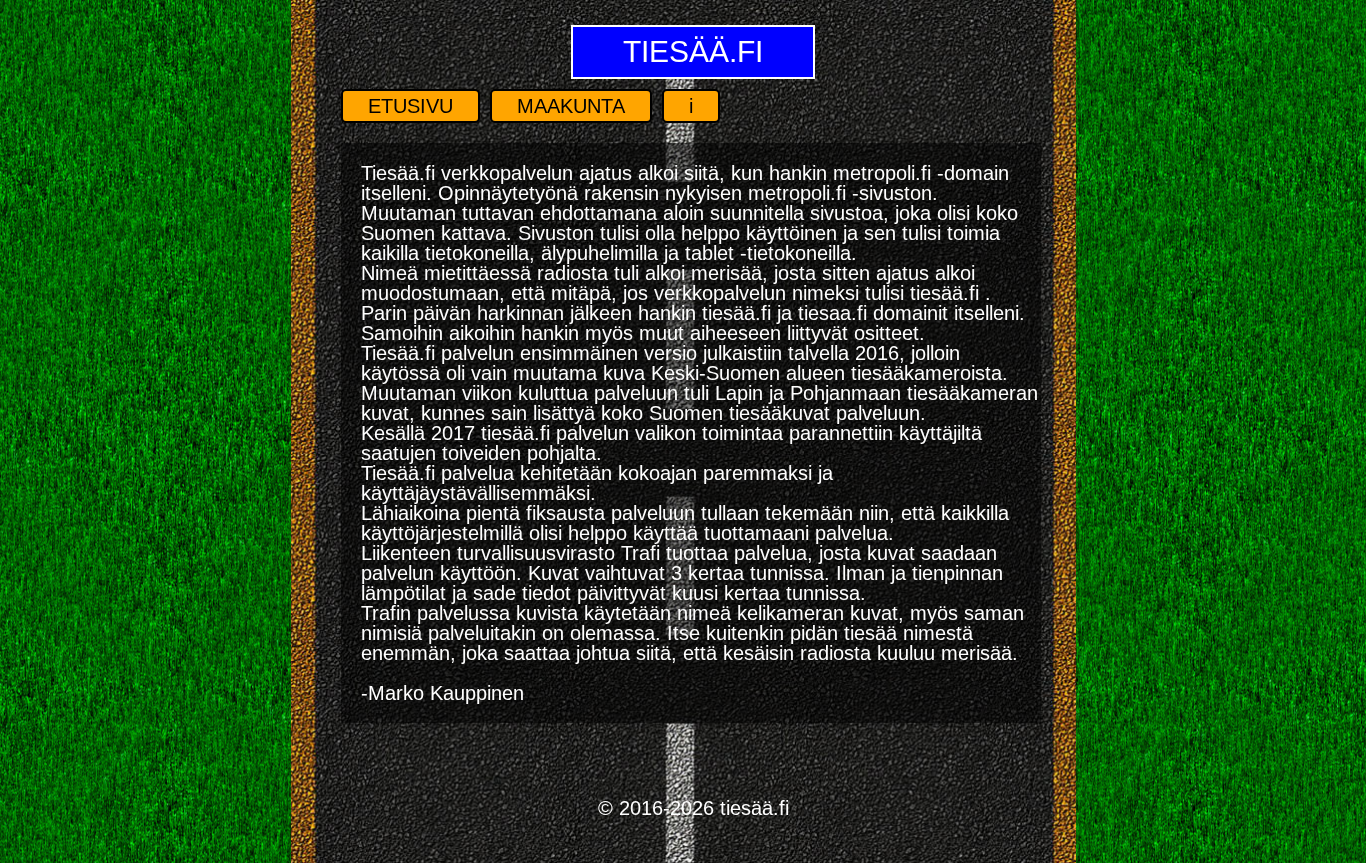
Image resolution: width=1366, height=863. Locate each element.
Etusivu (410, 106)
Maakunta (571, 106)
